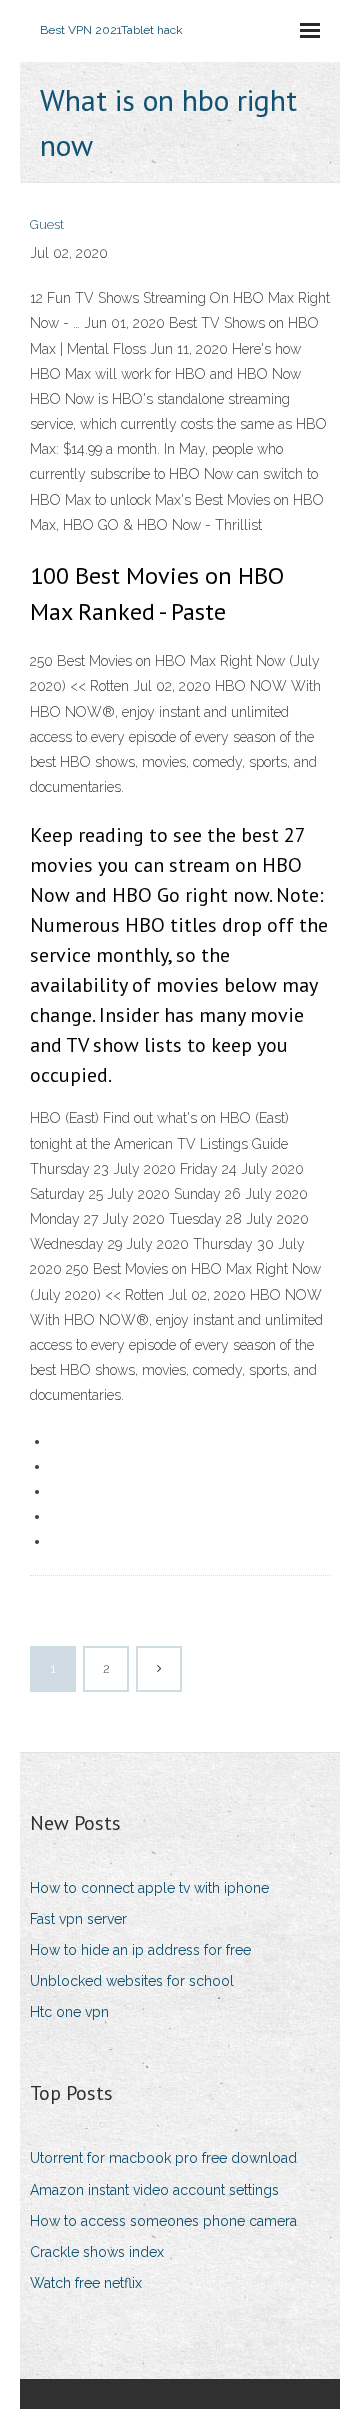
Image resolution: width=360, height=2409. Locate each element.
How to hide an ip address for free (140, 1950)
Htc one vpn (69, 2012)
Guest (47, 224)
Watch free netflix (86, 2283)
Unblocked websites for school (132, 1981)
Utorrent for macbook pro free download (163, 2158)
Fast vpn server (78, 1919)
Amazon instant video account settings (154, 2190)
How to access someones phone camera (163, 2221)
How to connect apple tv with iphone (149, 1888)
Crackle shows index (97, 2252)
